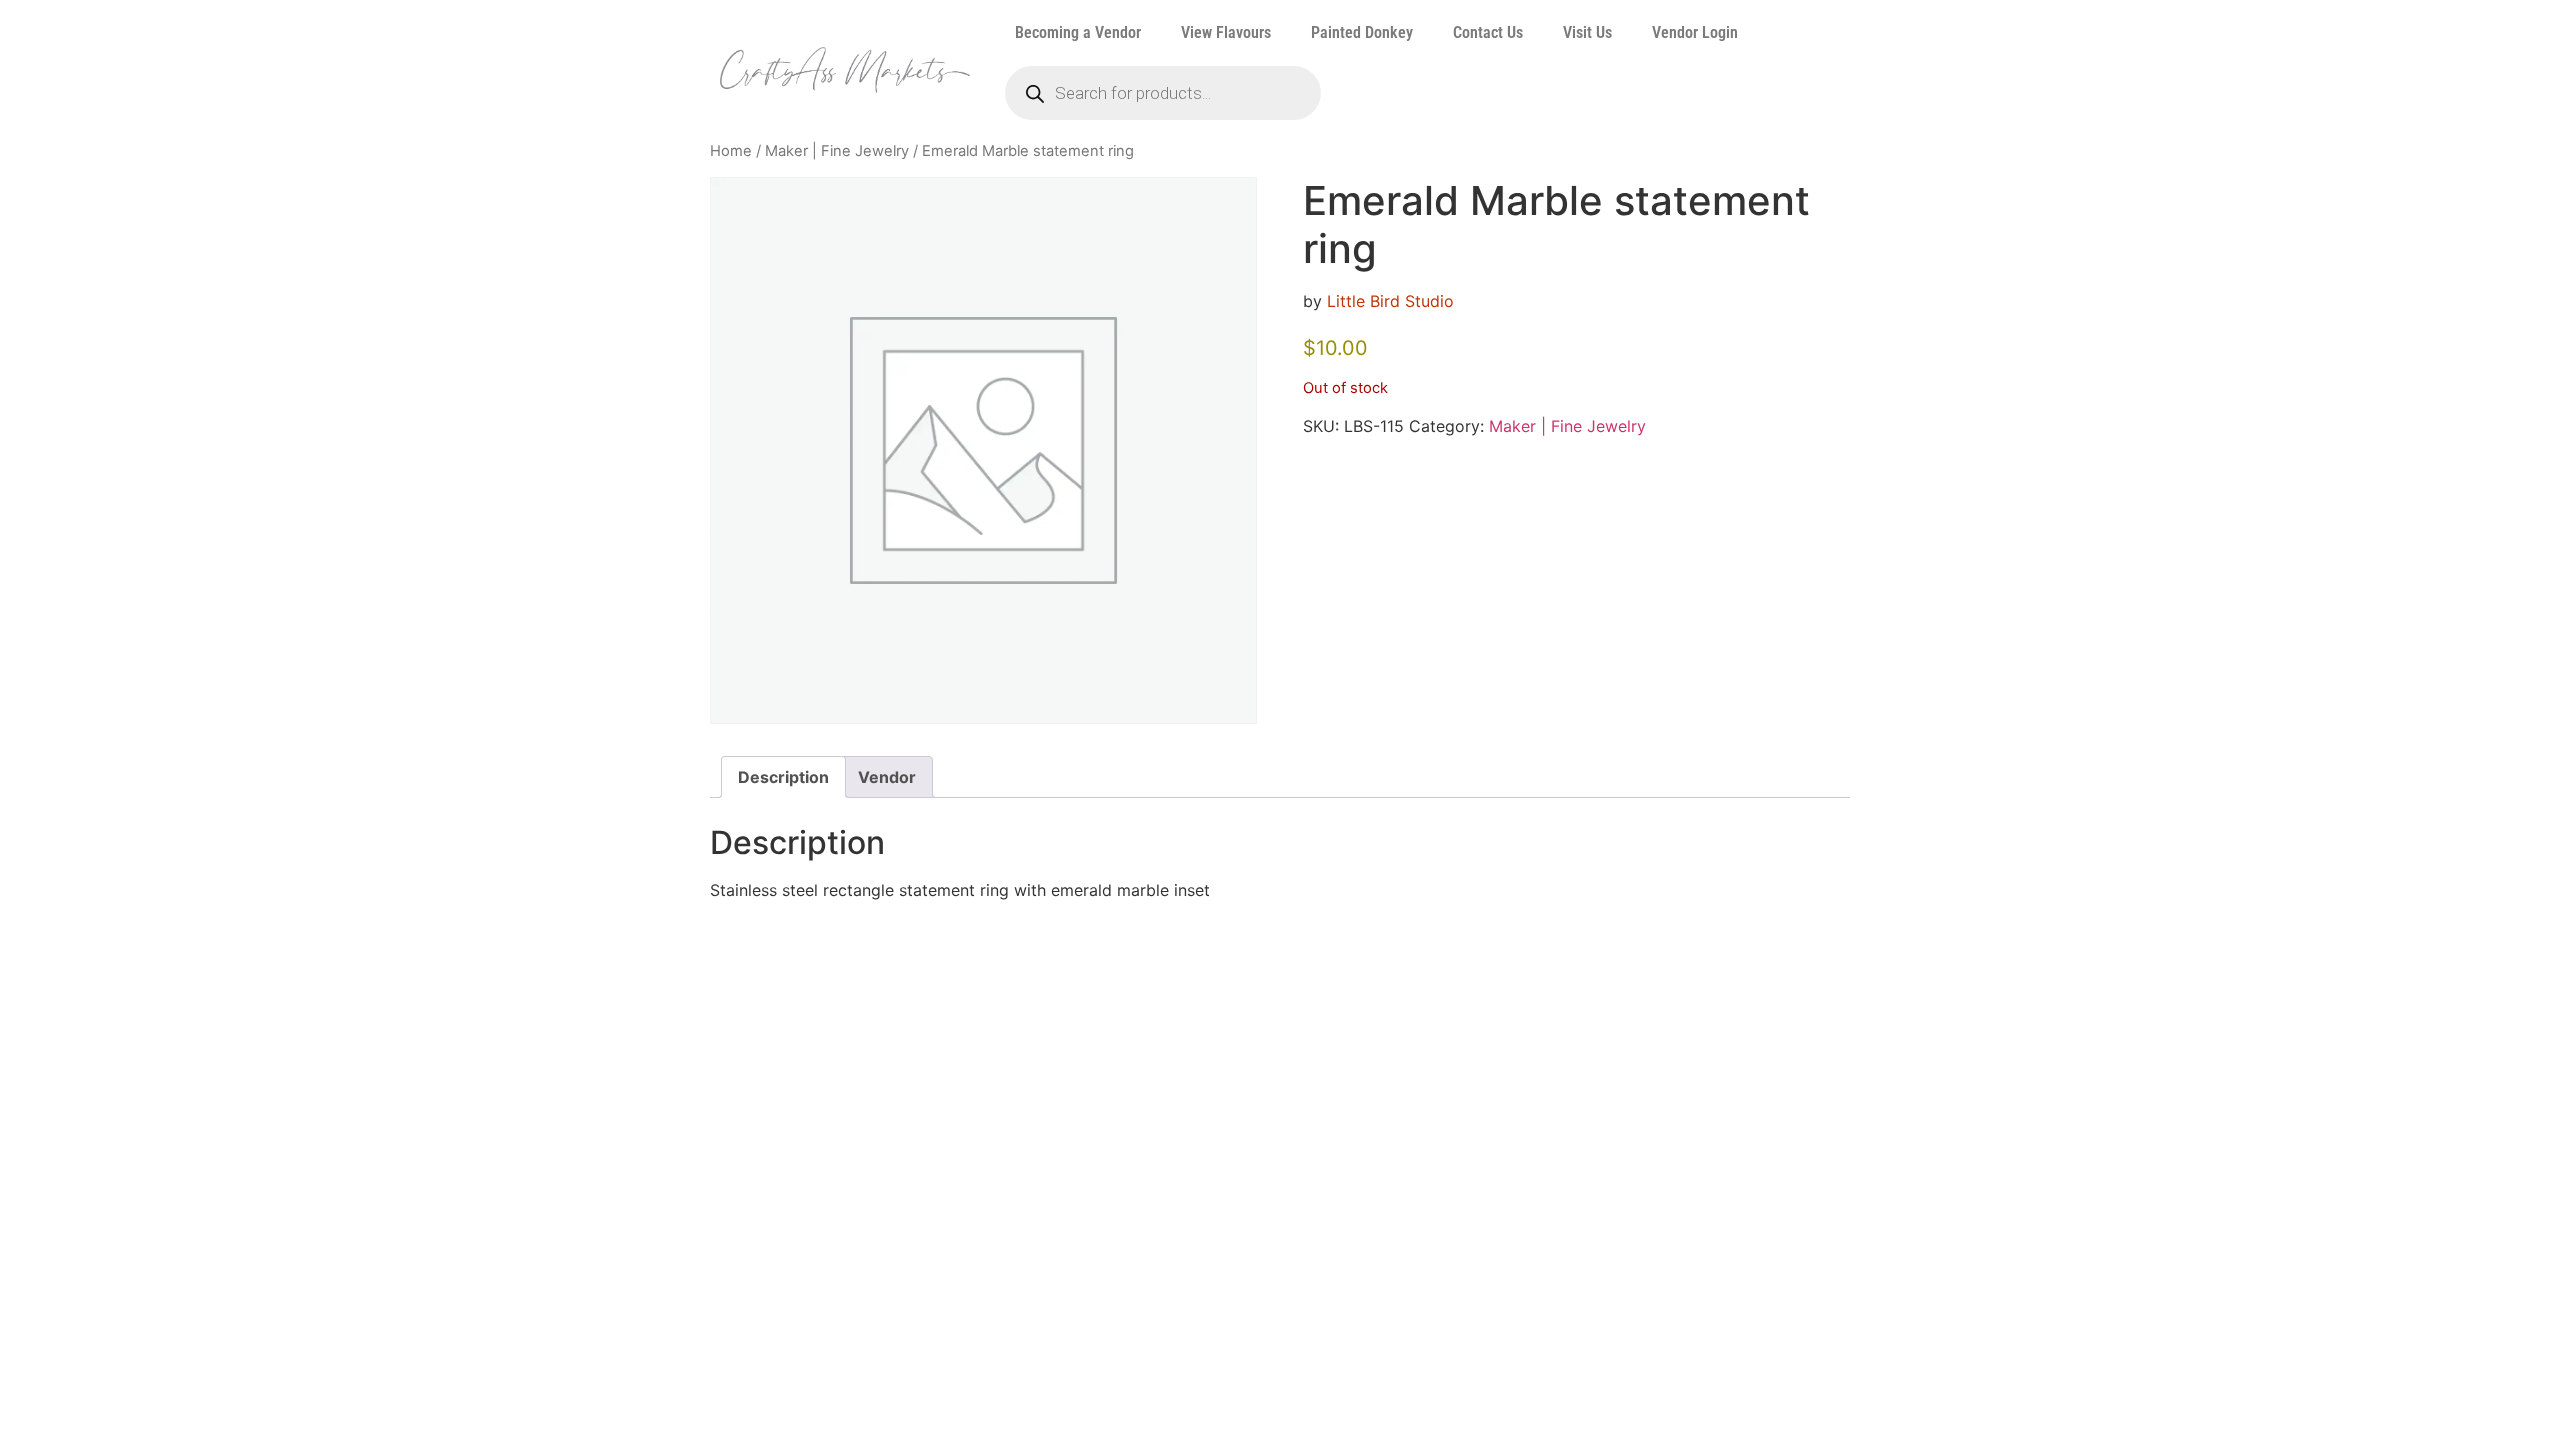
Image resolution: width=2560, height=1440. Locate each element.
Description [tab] (783, 777)
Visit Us (1587, 32)
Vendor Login (1695, 32)
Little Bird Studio (1390, 301)
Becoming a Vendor (1078, 32)
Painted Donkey (1362, 32)
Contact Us (1488, 32)
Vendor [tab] (887, 777)
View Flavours (1226, 32)
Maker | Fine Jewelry (837, 151)
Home (731, 151)
